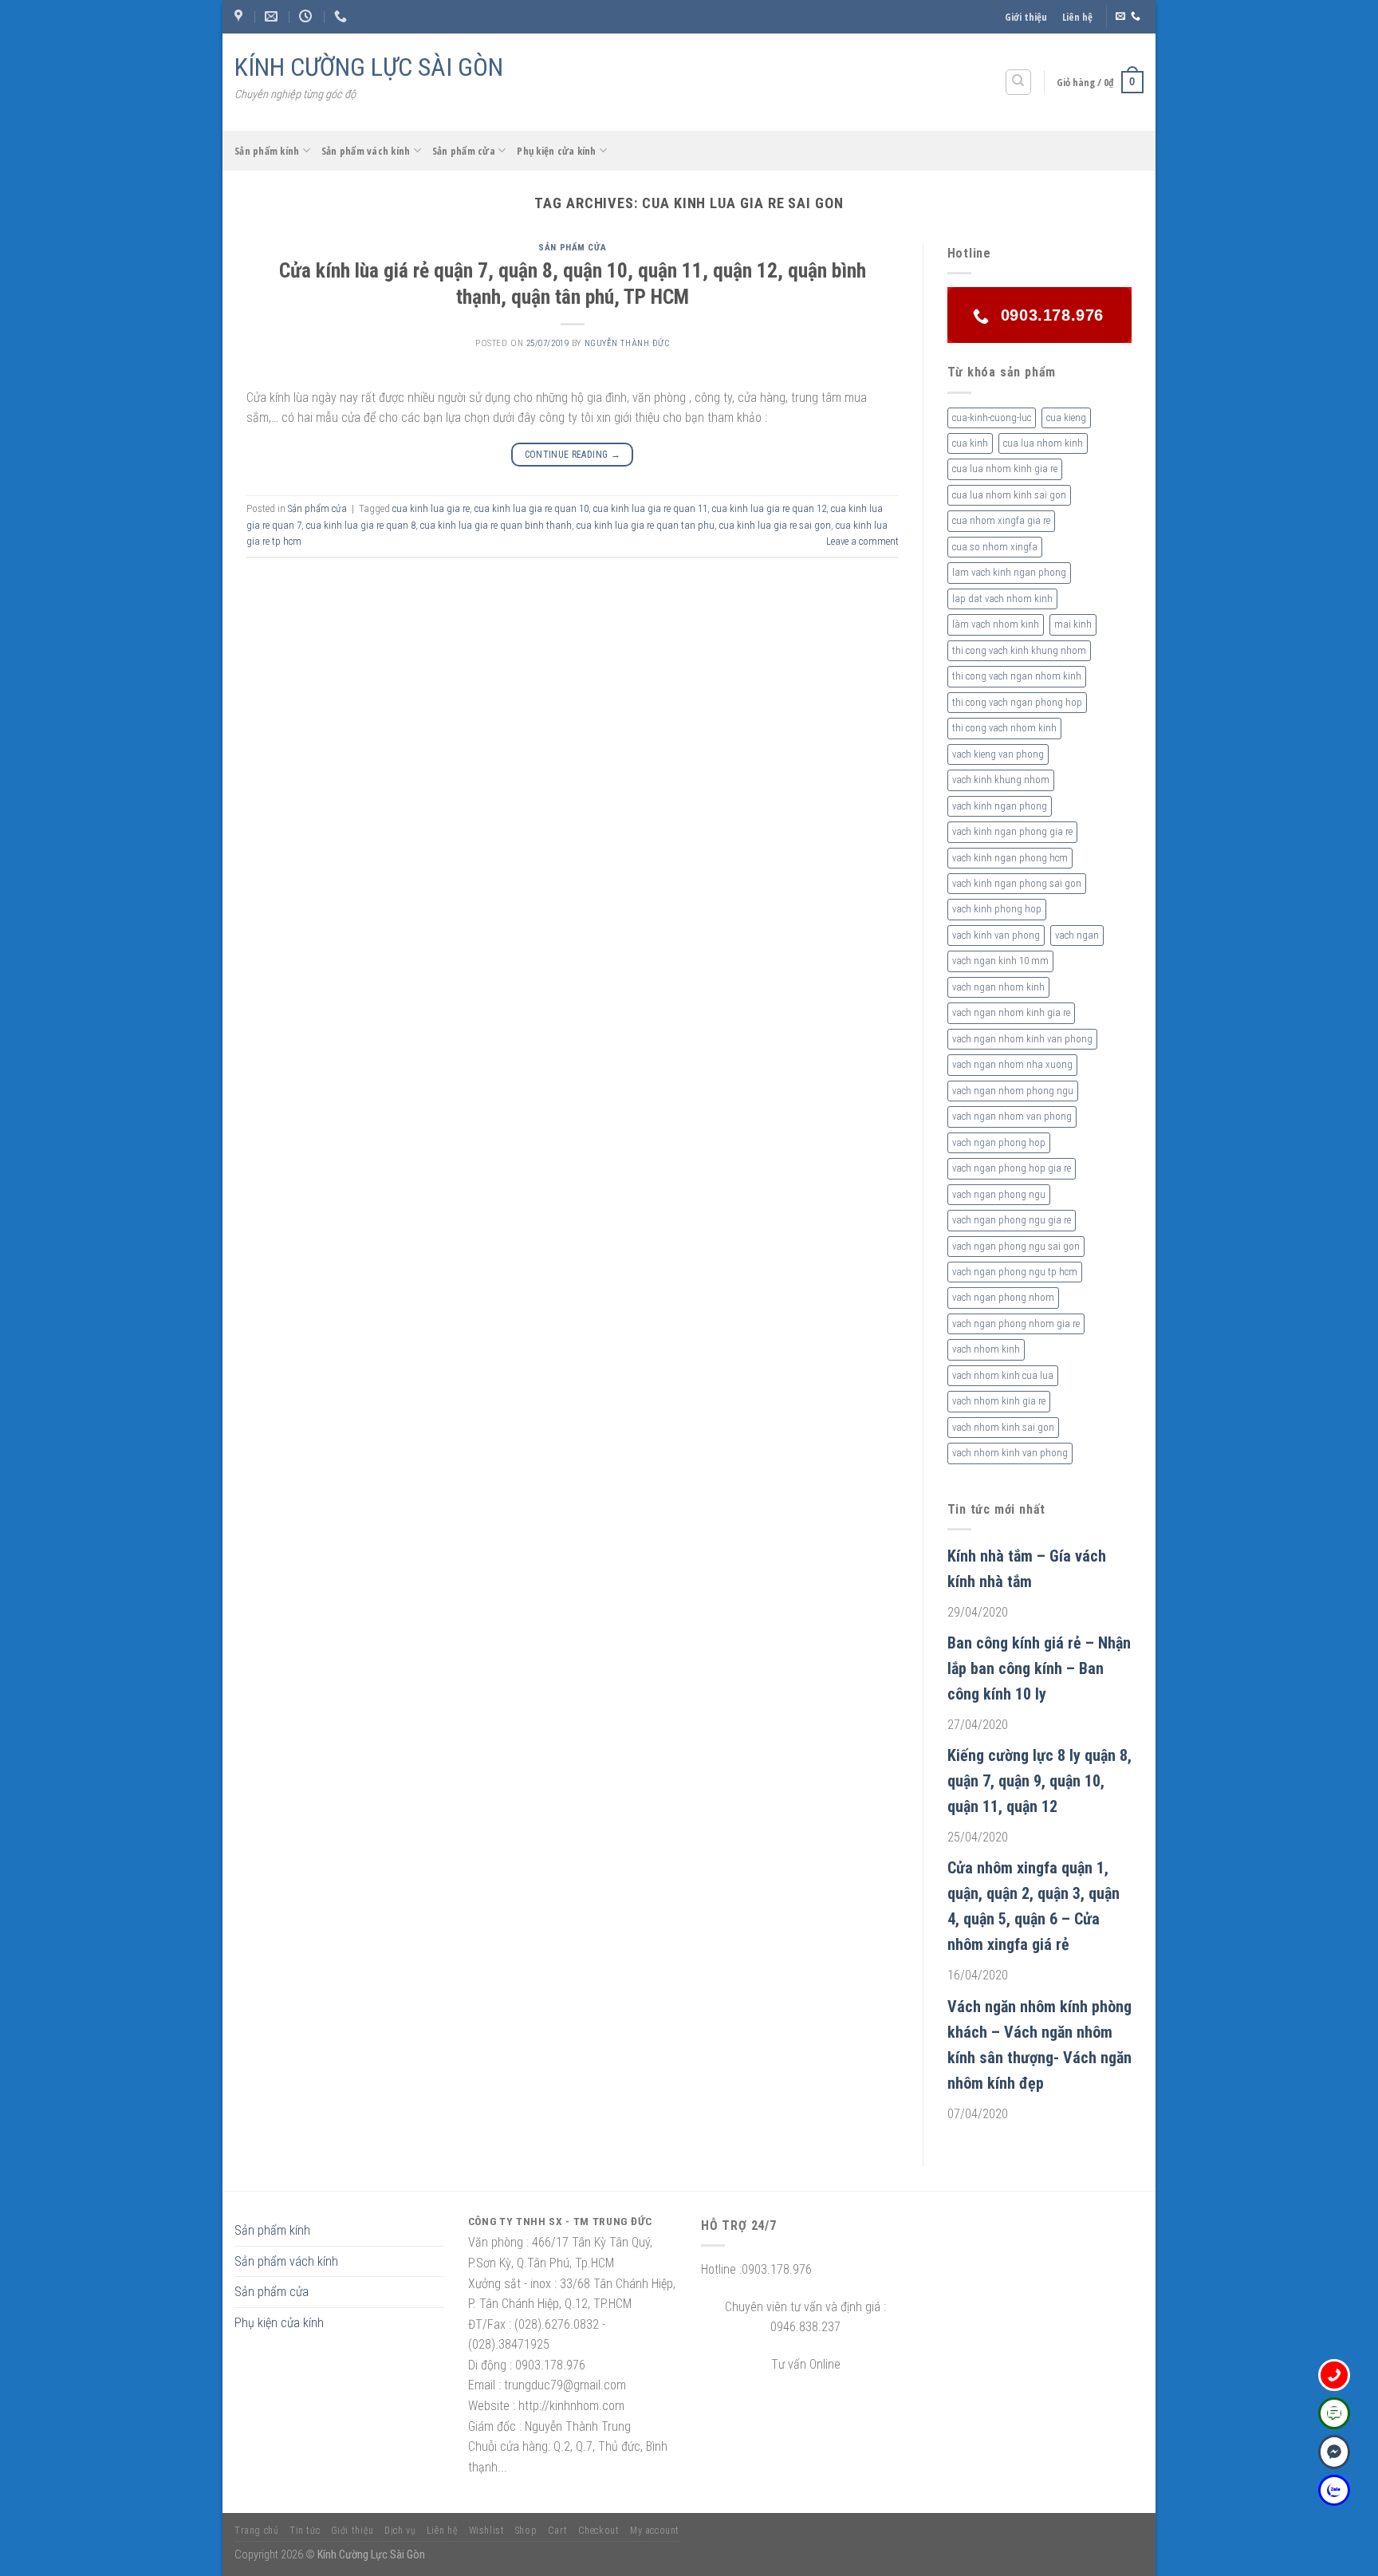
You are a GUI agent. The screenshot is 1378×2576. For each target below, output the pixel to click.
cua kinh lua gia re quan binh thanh (496, 525)
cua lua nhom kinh (1043, 443)
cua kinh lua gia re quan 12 (769, 508)
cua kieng (1066, 418)
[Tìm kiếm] (1019, 82)
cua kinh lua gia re (431, 508)
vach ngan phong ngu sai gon (1016, 1246)
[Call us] (1136, 17)
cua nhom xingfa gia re (1001, 520)
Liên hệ (1077, 17)
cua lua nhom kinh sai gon (1009, 495)
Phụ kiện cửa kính (556, 151)
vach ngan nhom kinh (998, 987)
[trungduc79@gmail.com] (273, 16)
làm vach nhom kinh (996, 624)
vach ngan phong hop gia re (1012, 1168)
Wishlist (487, 2531)
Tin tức (305, 2531)
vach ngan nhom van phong (1012, 1116)
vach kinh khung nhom (1001, 780)
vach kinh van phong (996, 935)
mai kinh (1073, 624)
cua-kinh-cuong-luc (992, 418)
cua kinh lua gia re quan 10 (532, 508)
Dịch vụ (400, 2531)
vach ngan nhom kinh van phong (1022, 1039)
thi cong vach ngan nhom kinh (1017, 676)
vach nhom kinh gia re (999, 1401)
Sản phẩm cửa (464, 151)
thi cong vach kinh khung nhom (1019, 650)
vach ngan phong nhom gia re (1016, 1323)
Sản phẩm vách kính (366, 151)
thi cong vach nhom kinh (1004, 728)
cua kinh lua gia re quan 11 (650, 508)
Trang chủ (257, 2531)
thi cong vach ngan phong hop (1017, 702)
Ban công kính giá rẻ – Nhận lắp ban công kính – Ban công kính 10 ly (1039, 1668)
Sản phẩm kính (267, 151)
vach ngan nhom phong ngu (1013, 1091)
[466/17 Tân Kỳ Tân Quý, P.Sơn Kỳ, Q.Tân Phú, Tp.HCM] (240, 16)
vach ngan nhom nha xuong (1012, 1064)
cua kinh (970, 443)
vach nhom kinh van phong (1010, 1453)
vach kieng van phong (998, 754)
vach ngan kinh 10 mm (1000, 961)
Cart (557, 2531)
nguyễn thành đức (627, 343)
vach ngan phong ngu (999, 1194)
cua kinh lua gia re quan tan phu (646, 525)
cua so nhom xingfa (995, 547)
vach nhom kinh (986, 1349)
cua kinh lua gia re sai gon (775, 525)
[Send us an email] (1120, 17)
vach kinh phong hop (997, 909)
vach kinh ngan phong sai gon (1017, 883)
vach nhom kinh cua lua (1003, 1375)
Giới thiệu (1026, 17)
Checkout (599, 2531)
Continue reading (573, 455)
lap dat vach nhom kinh (1002, 599)
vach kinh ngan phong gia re (1012, 831)
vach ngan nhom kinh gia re (1011, 1012)
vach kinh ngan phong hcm (1010, 858)
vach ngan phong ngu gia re (1012, 1220)
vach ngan (1077, 935)
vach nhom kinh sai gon (1003, 1427)
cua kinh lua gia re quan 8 (361, 525)
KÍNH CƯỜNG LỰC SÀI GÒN (369, 67)
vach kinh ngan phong (1000, 806)
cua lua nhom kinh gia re (1005, 469)
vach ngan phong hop (999, 1142)
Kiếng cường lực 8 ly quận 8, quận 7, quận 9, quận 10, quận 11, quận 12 (1039, 1781)
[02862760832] (343, 16)
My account (655, 2531)
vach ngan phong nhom (1003, 1297)
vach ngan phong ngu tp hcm (1015, 1272)
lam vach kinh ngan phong (1009, 572)
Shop (526, 2531)
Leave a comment (862, 541)
